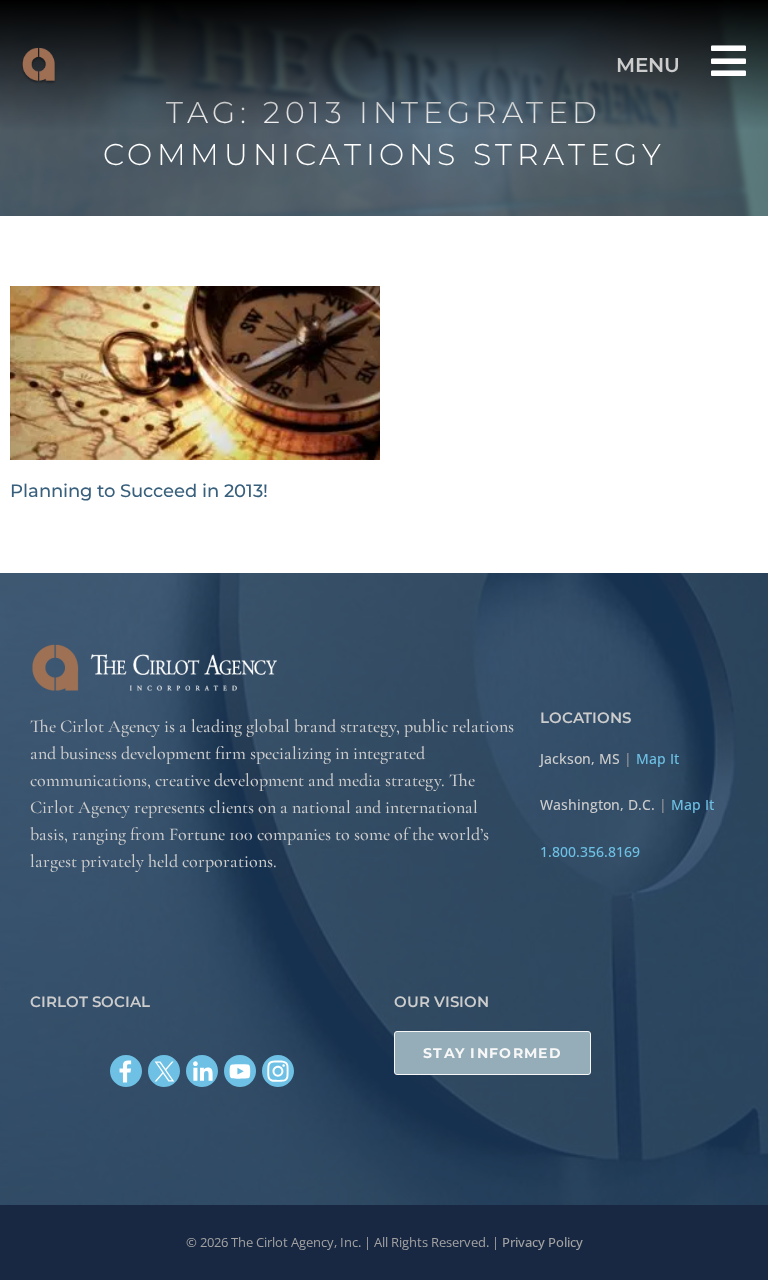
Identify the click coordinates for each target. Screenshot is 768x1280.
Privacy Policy (542, 1242)
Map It (657, 758)
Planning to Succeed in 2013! (139, 491)
